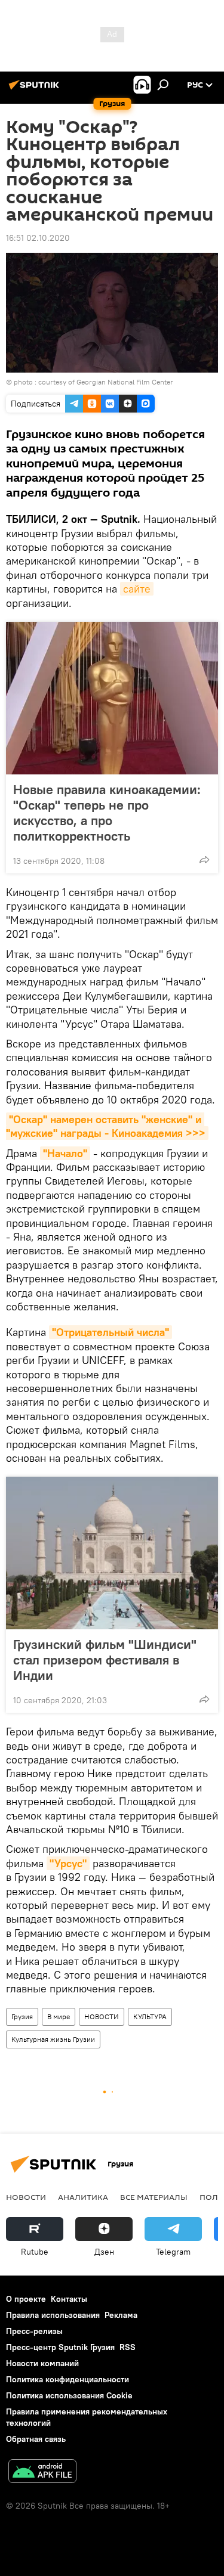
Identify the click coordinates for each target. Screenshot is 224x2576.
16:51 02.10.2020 (38, 238)
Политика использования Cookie (69, 2395)
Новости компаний (42, 2363)
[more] (204, 860)
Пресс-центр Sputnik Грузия (60, 2347)
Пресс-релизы (34, 2331)
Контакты (69, 2299)
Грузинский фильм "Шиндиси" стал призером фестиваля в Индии (105, 1660)
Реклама (121, 2315)
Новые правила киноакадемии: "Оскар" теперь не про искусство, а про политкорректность (107, 813)
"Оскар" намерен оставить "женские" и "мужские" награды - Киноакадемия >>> (106, 1126)
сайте (137, 589)
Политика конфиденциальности (67, 2379)
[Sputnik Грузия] (36, 89)
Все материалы (154, 2197)
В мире (59, 2017)
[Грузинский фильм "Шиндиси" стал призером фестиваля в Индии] (112, 1553)
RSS (128, 2347)
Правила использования (53, 2315)
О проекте (26, 2299)
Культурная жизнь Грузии (53, 2039)
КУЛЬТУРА (150, 2017)
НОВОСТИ (102, 2017)
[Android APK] (42, 2473)
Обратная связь (36, 2439)
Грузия (22, 2017)
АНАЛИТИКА (83, 2197)
